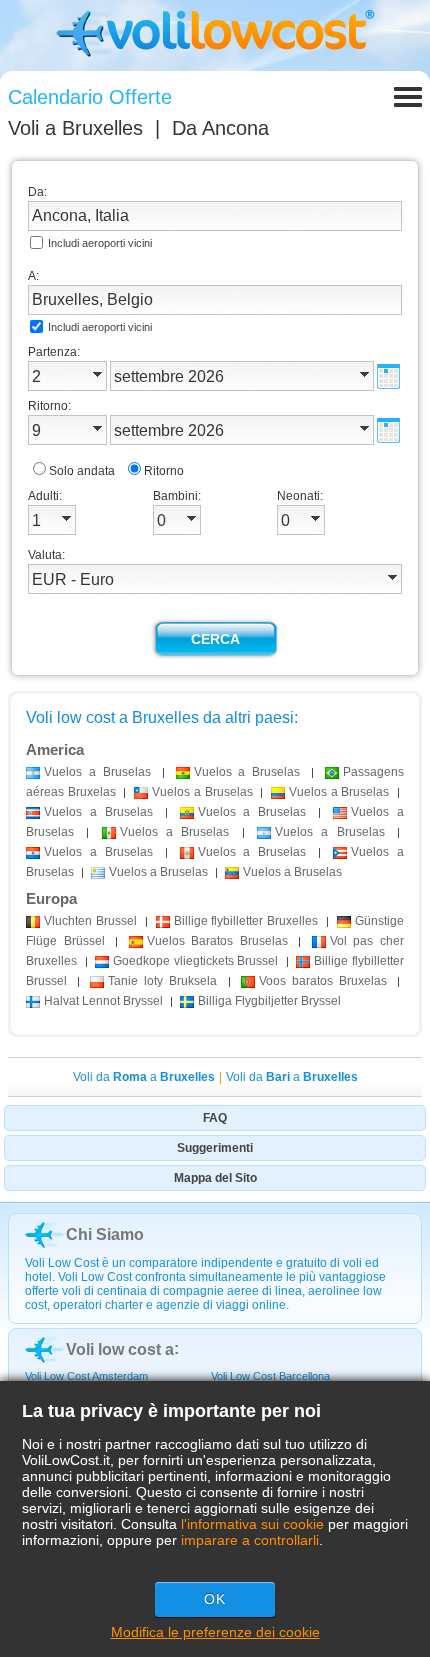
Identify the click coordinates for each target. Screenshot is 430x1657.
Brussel (92, 921)
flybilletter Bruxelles (246, 921)
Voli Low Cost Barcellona (270, 1376)
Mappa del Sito (215, 1178)
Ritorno (164, 471)
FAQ (215, 1118)
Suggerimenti (215, 1148)
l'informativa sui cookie (252, 1524)
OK (215, 1599)
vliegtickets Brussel (197, 961)
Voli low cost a (120, 1349)
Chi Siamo (105, 1234)
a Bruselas (97, 772)
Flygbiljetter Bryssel (269, 1001)
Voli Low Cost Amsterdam (86, 1376)
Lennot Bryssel (103, 1001)
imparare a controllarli (250, 1540)
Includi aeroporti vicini (100, 243)
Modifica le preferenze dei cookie (215, 1632)
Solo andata (82, 471)
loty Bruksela (162, 981)
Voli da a (144, 1077)
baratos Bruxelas (323, 981)
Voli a (75, 128)
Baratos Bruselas (217, 941)
